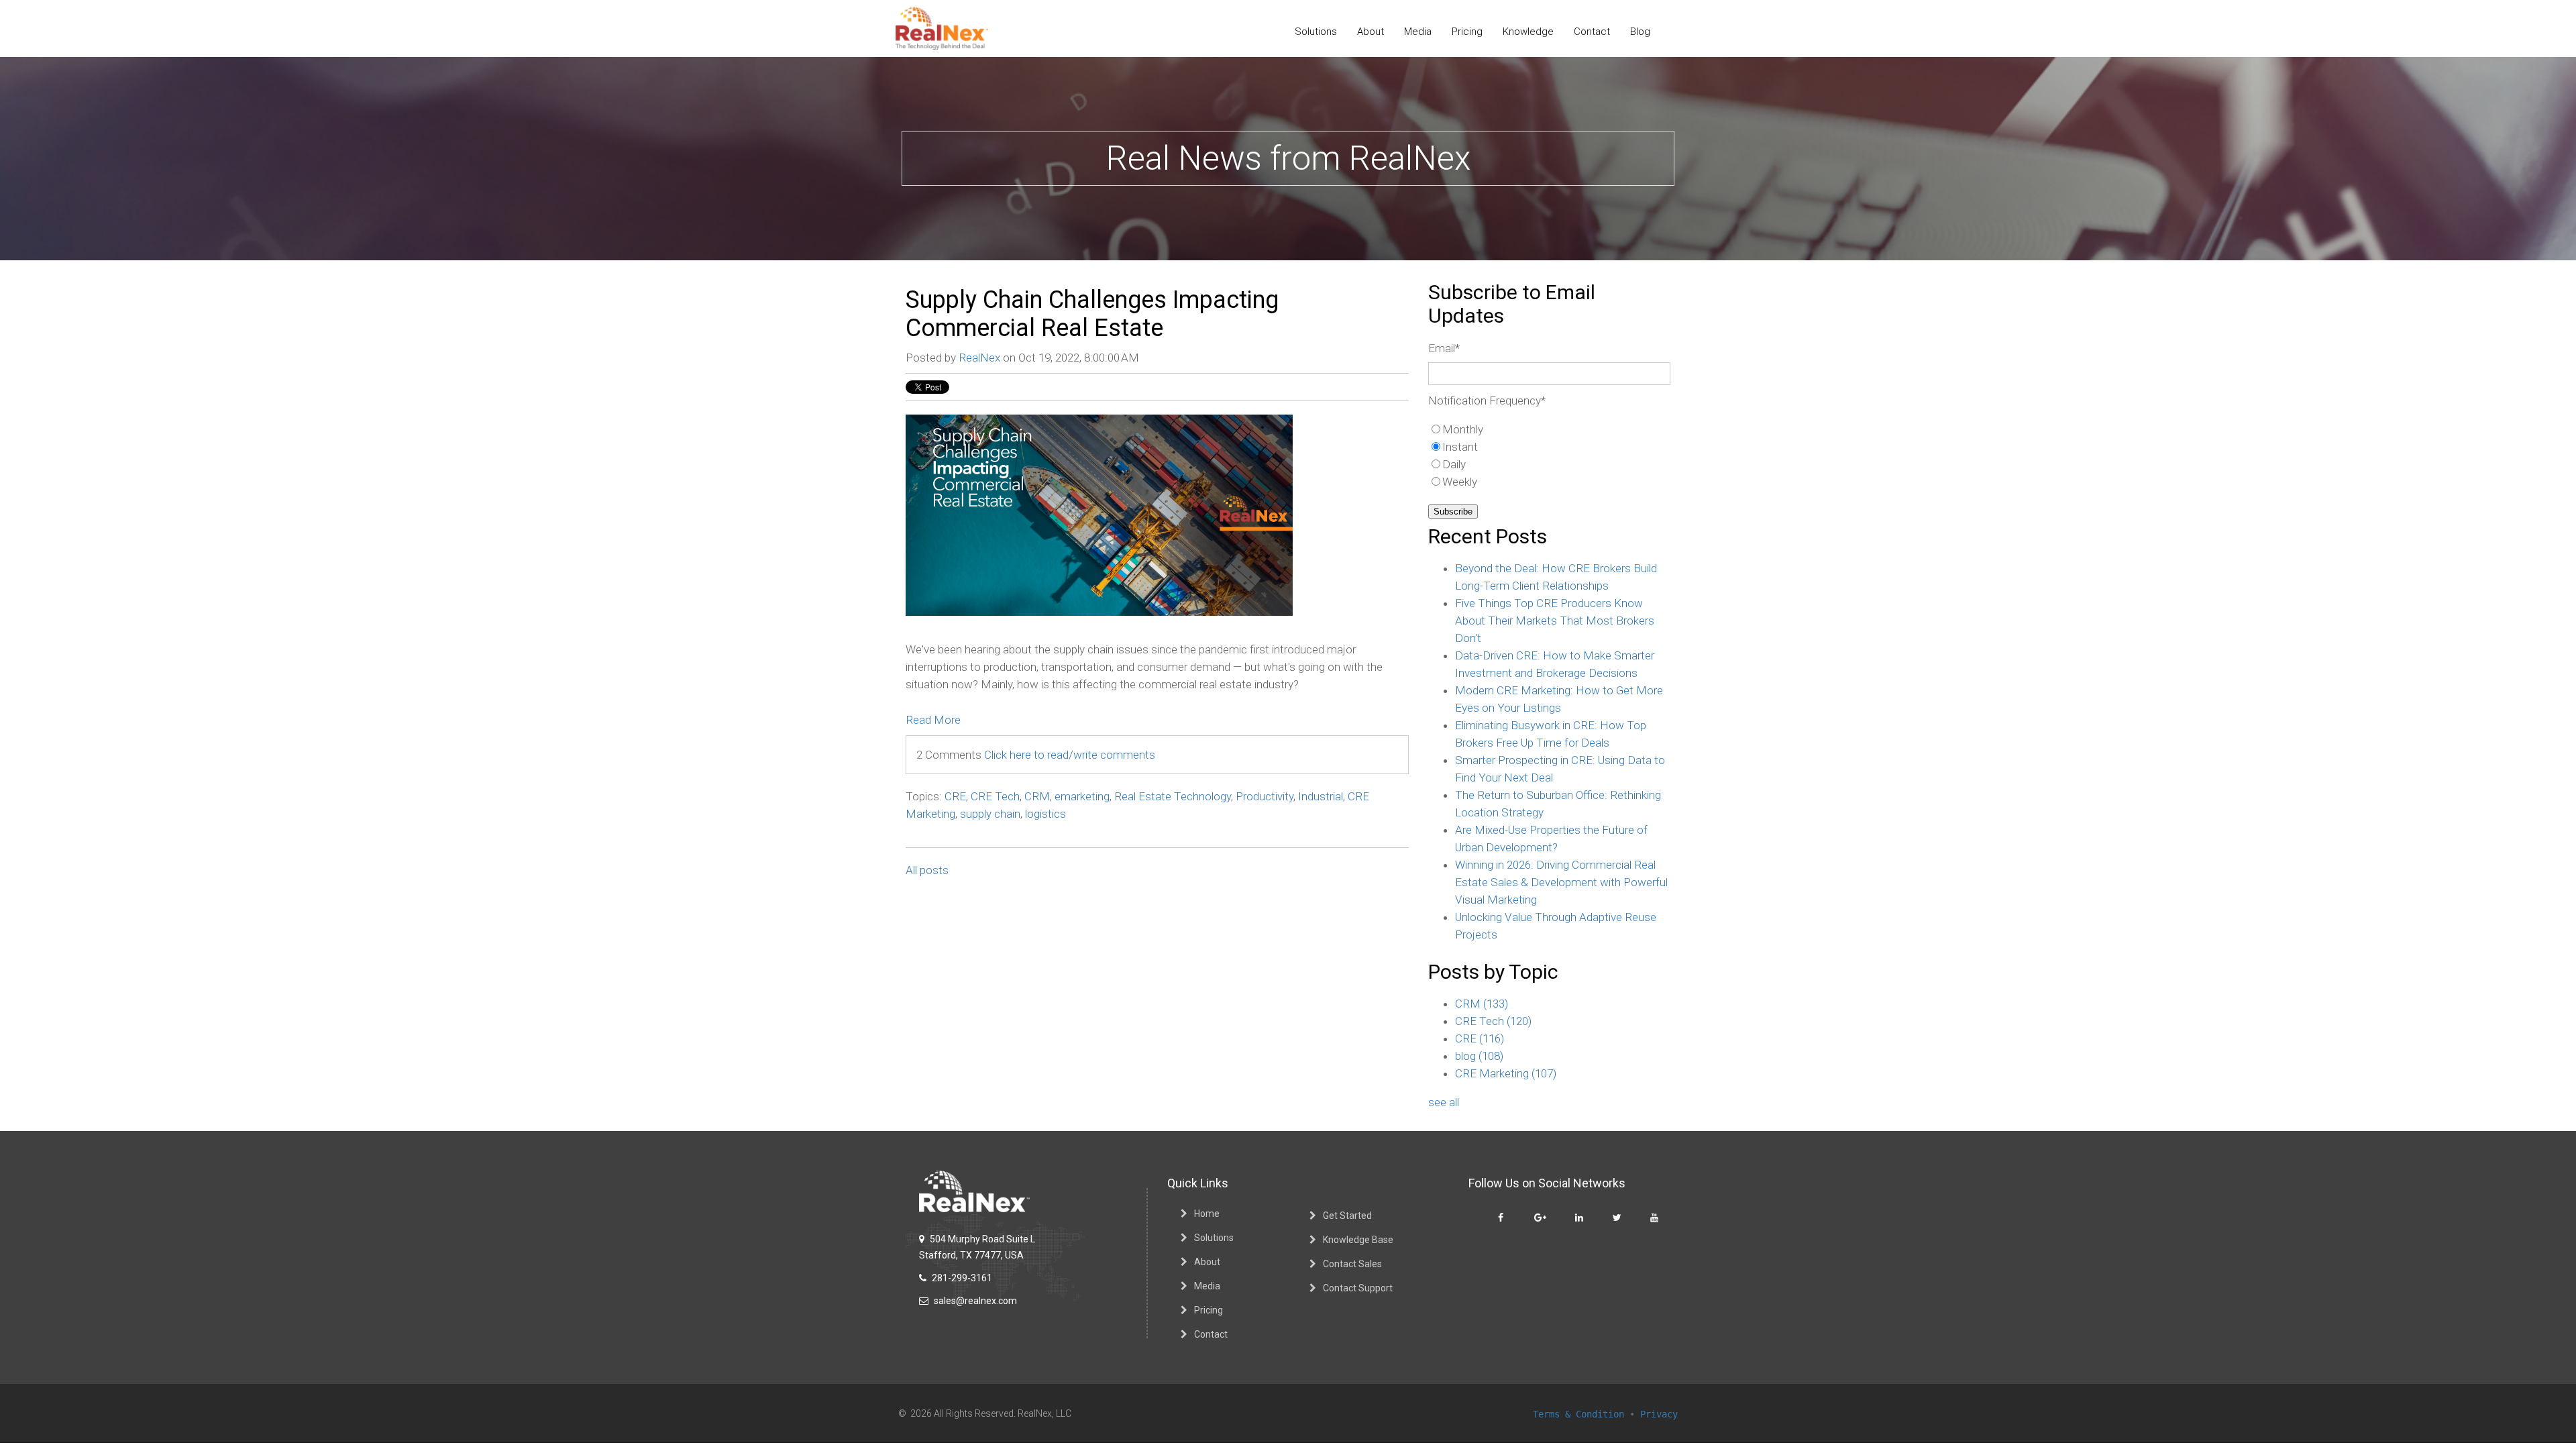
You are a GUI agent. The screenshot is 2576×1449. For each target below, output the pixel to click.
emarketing (1082, 796)
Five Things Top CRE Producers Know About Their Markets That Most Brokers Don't (1555, 621)
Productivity (1265, 796)
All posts (927, 870)
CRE (955, 796)
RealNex (979, 358)
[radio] (1549, 429)
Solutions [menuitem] (1316, 32)
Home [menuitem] (1207, 1214)
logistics (1045, 814)
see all (1444, 1102)
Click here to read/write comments (1070, 755)
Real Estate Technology (1173, 796)
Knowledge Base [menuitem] (1358, 1240)
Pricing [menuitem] (1467, 32)
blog (1479, 1056)
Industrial (1321, 796)
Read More (933, 720)
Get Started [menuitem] (1347, 1216)
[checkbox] (1549, 455)
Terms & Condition (1578, 1414)
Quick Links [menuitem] (1198, 1183)
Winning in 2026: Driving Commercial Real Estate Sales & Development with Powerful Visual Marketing (1561, 882)
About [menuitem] (1371, 32)
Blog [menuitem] (1640, 32)
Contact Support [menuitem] (1358, 1288)
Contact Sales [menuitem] (1352, 1264)
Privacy (1659, 1414)
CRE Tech (995, 796)
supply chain (990, 814)
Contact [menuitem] (1592, 32)
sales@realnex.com (974, 1301)
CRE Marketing (1506, 1073)
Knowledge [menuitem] (1528, 32)
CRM (1037, 796)
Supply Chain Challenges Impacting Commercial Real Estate (1092, 314)
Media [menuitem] (1418, 32)
